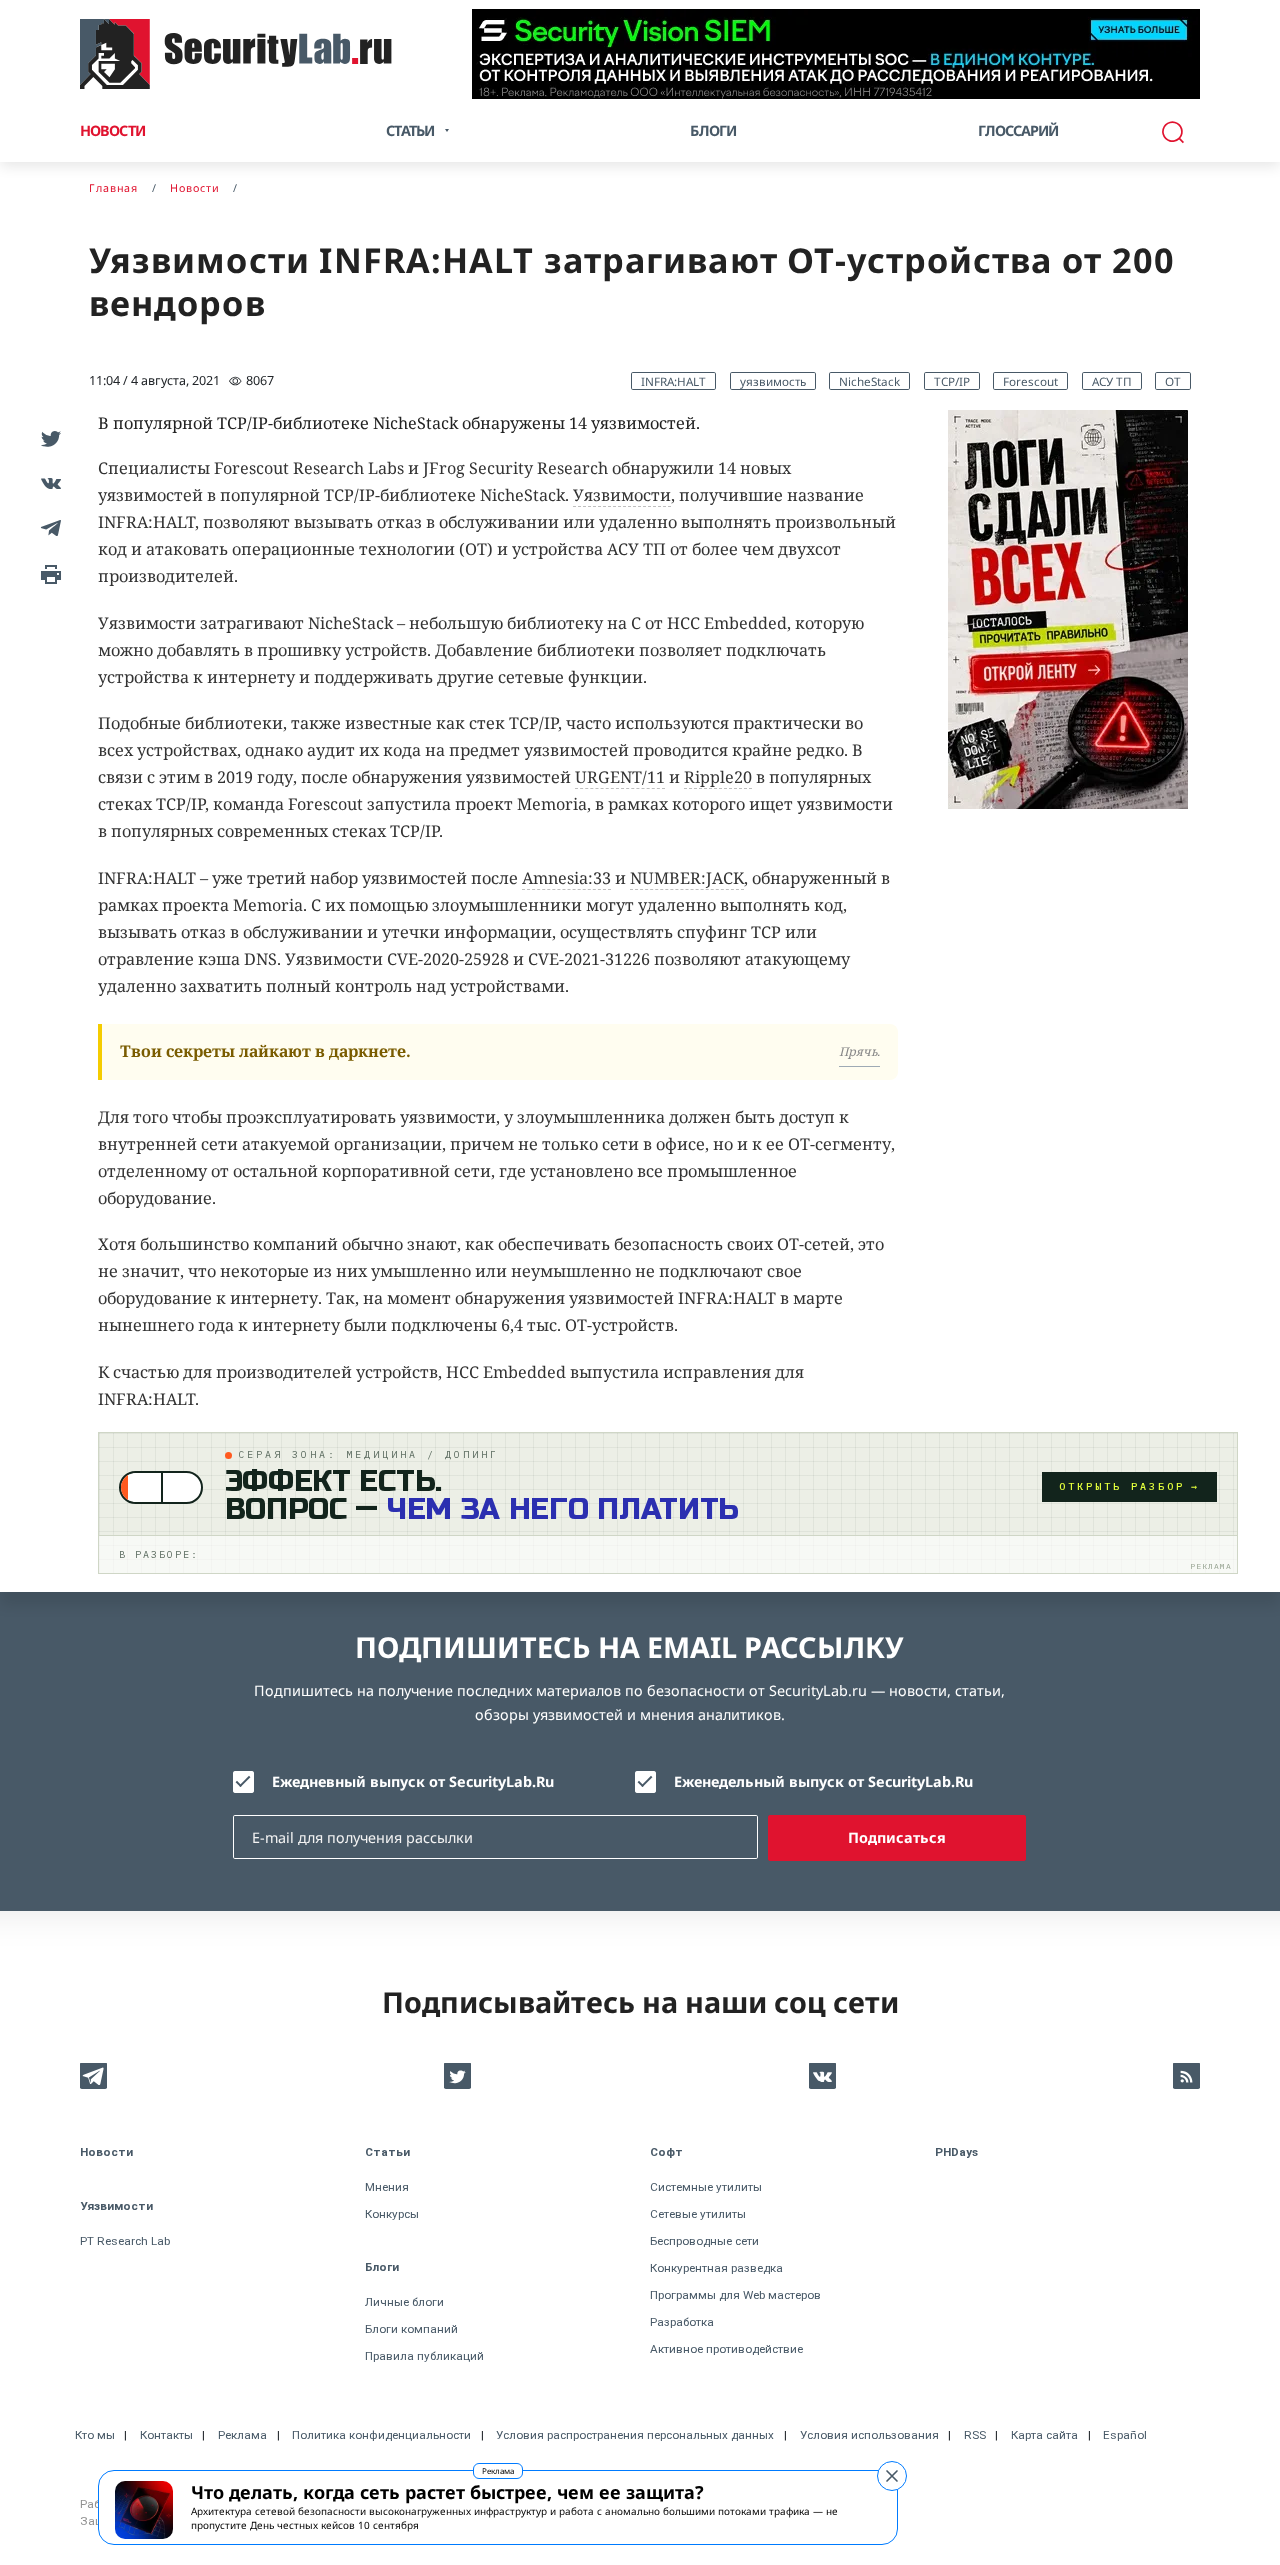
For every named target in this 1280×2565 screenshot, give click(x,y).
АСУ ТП (1112, 381)
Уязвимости (622, 495)
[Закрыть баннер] (892, 2476)
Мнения (387, 2187)
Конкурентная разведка (716, 2268)
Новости (112, 130)
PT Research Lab (125, 2241)
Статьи (387, 2152)
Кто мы (95, 2435)
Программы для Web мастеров (735, 2295)
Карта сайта (1044, 2435)
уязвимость (773, 381)
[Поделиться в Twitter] (47, 437)
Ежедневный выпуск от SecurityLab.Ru (413, 1781)
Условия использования (869, 2435)
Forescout (1030, 381)
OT (1173, 381)
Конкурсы (392, 2214)
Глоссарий (1018, 130)
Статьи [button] (410, 130)
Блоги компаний (411, 2329)
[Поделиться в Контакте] (47, 482)
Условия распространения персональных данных (635, 2435)
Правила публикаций (424, 2356)
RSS (975, 2435)
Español (1125, 2435)
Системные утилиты (706, 2187)
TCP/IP (952, 381)
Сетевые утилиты (698, 2214)
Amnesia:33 (566, 878)
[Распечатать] (47, 572)
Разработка (682, 2322)
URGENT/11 (620, 777)
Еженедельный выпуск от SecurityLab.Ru (823, 1781)
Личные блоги (404, 2302)
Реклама (498, 2470)
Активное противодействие (726, 2349)
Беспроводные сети (704, 2241)
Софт (666, 2152)
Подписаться (897, 1837)
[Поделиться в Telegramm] (47, 527)
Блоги (713, 130)
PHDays (956, 2152)
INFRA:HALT (673, 381)
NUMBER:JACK (687, 878)
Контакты (166, 2435)
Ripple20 (718, 777)
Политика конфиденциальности (381, 2435)
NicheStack (869, 381)
